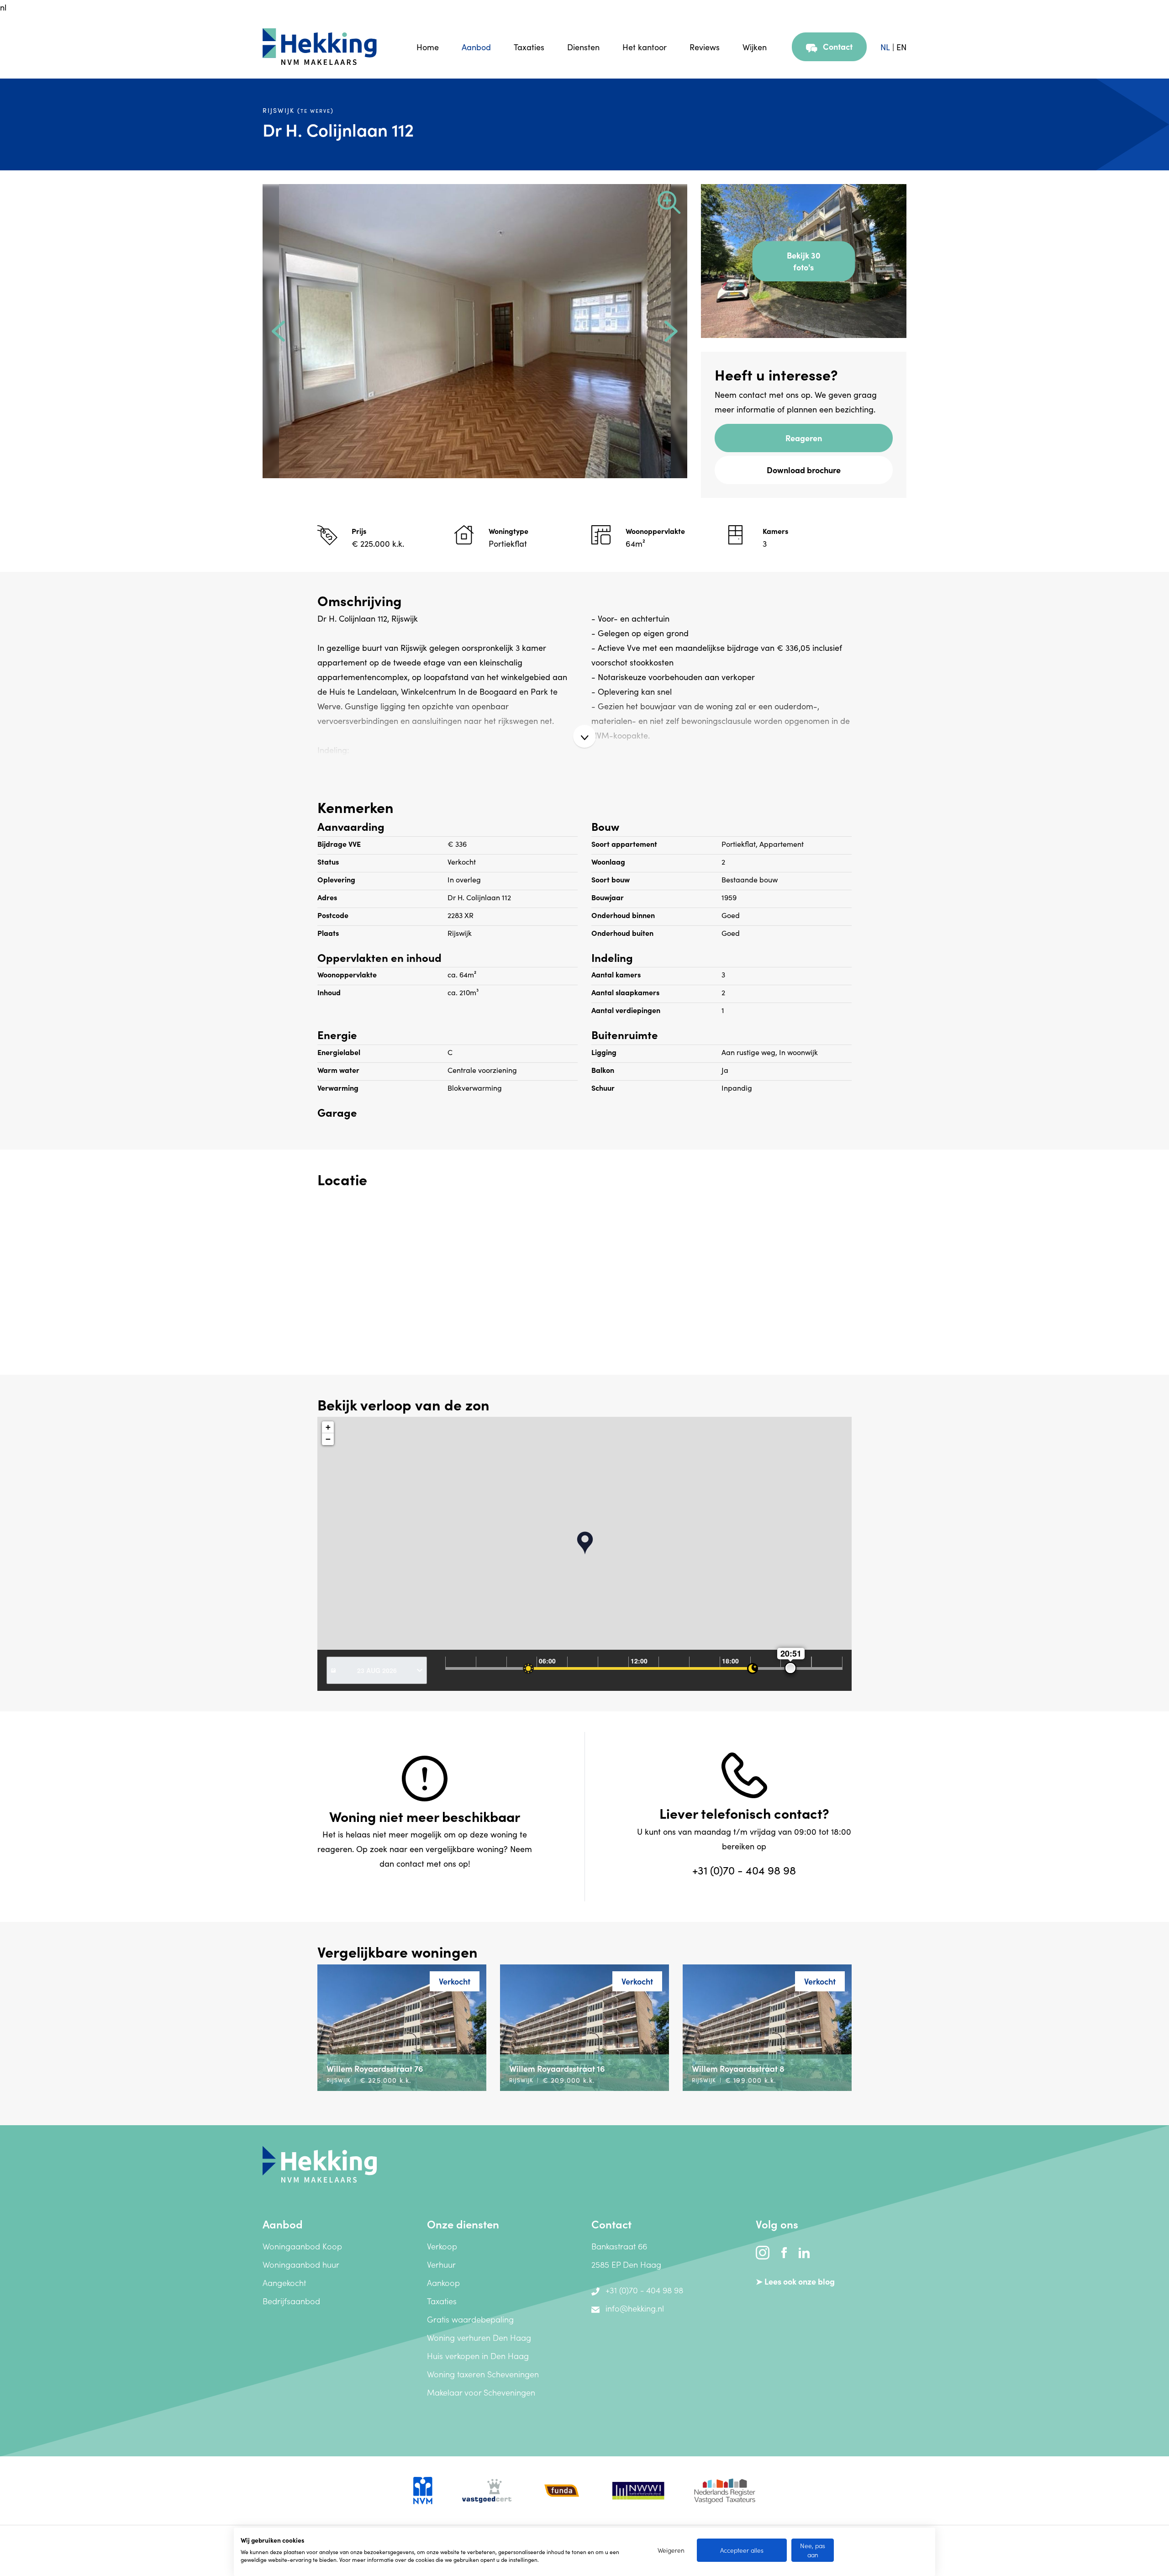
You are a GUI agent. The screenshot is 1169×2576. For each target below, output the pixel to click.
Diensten (583, 47)
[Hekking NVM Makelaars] (320, 2163)
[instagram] (764, 2251)
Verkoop (442, 2246)
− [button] (328, 1439)
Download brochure (804, 470)
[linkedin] (804, 2251)
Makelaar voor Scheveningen (481, 2392)
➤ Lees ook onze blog (795, 2281)
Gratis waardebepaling (470, 2319)
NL (885, 47)
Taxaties (529, 47)
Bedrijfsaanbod (291, 2301)
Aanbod (476, 47)
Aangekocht (284, 2283)
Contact (838, 46)
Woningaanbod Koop (302, 2246)
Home (428, 47)
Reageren (804, 438)
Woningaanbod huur (301, 2264)
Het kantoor (645, 47)
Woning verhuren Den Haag (479, 2337)
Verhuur (441, 2264)
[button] (279, 331)
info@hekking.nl (635, 2308)
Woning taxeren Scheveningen (483, 2374)
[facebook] (785, 2251)
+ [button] (328, 1427)
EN (901, 47)
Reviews (705, 47)
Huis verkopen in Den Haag (478, 2356)
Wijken (755, 47)
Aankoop (443, 2283)
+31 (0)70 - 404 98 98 (744, 1870)
